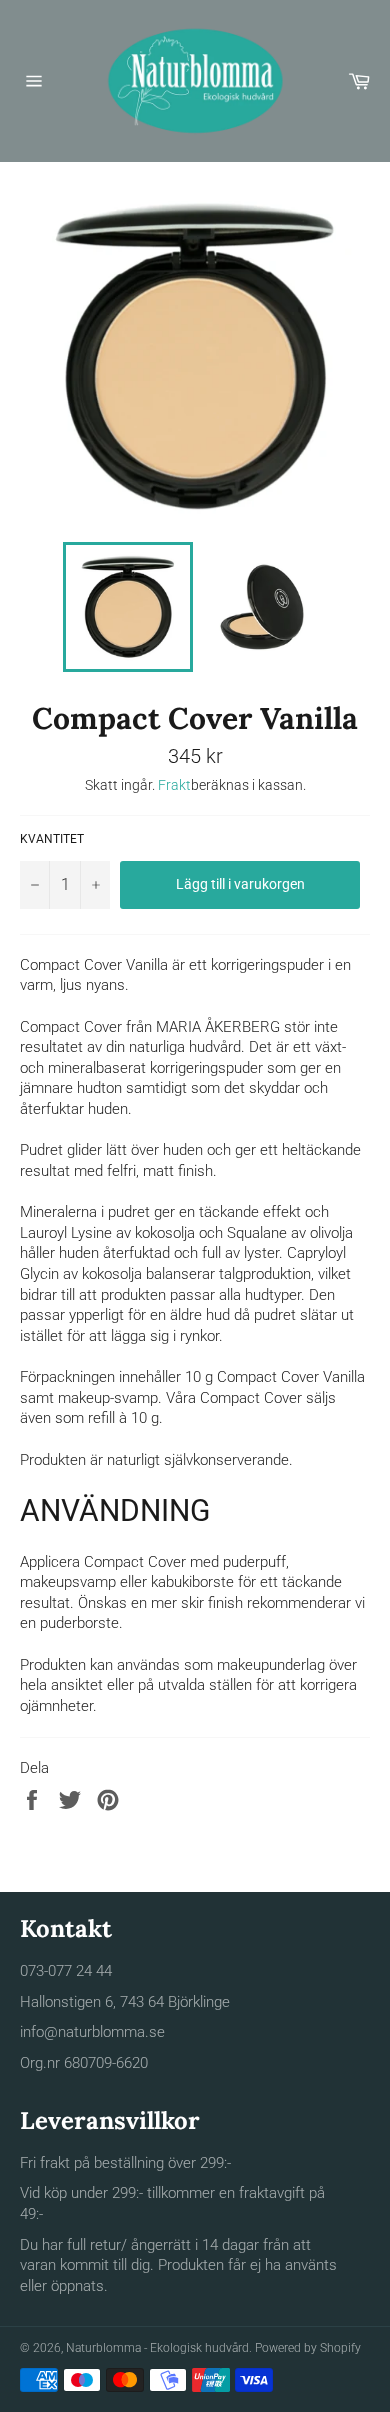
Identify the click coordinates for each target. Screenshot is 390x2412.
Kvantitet (52, 839)
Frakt (174, 785)
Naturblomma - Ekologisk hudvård (157, 2348)
